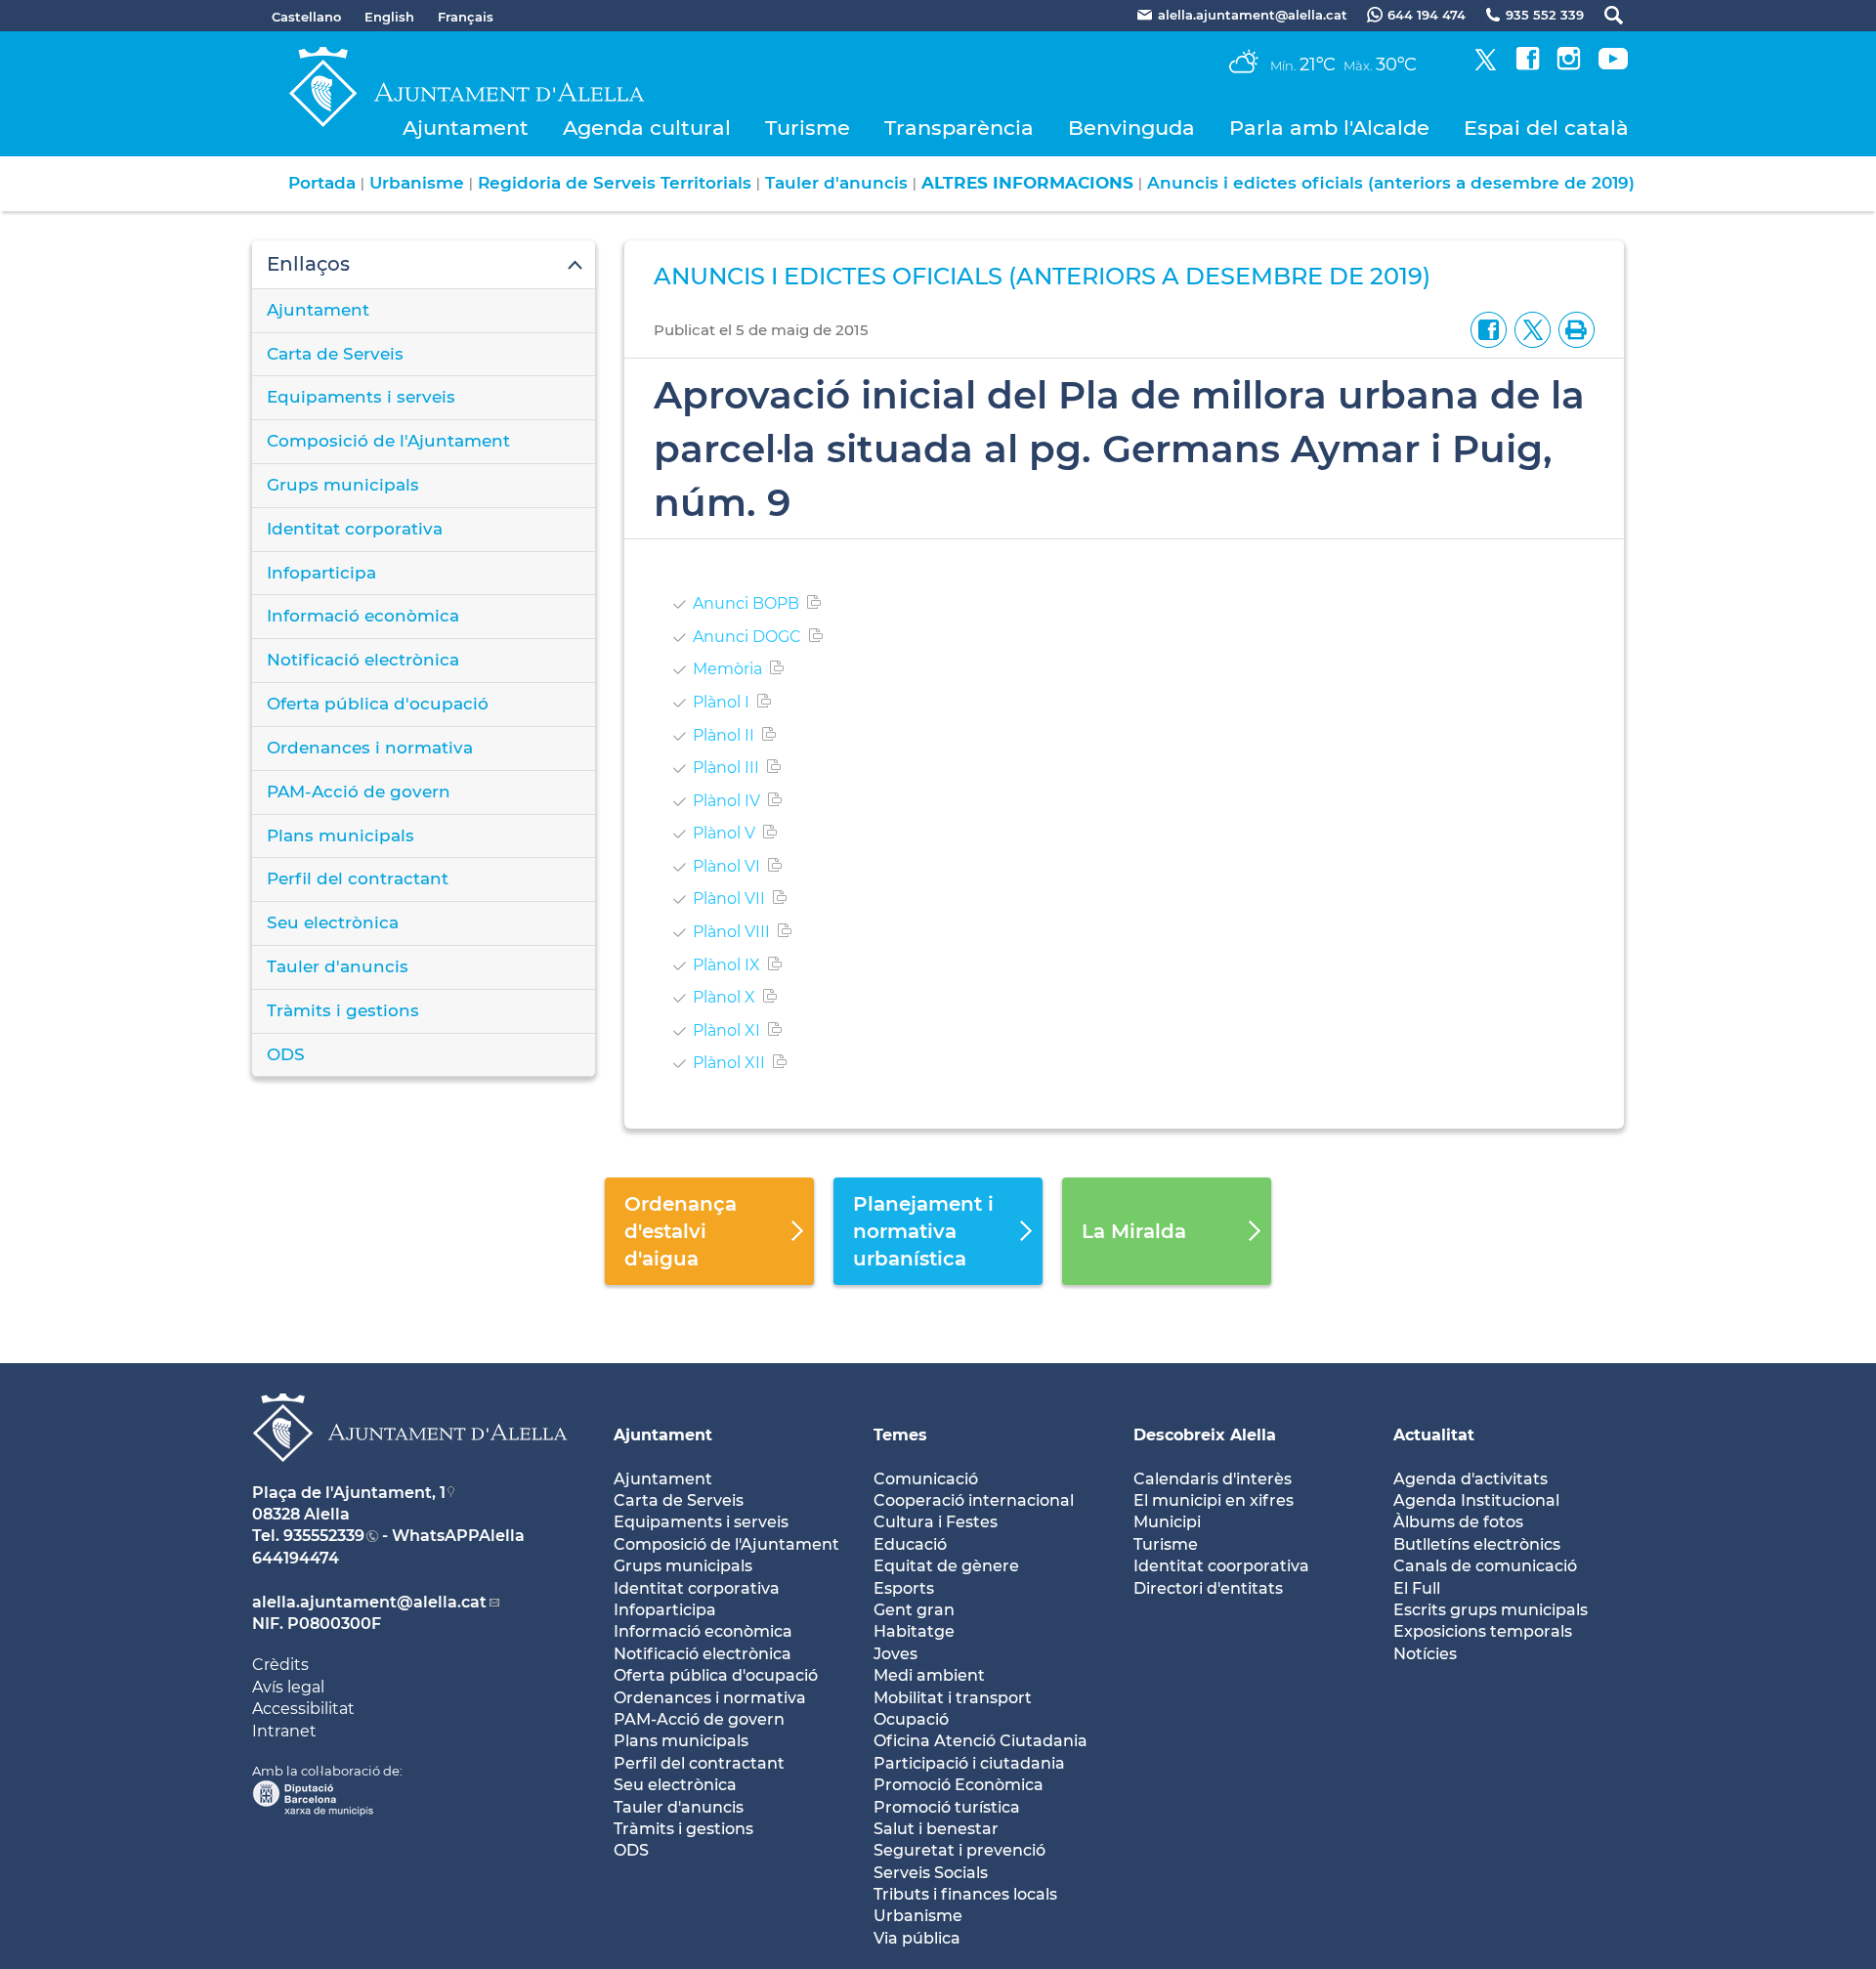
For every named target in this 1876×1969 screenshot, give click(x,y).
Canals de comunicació (1485, 1566)
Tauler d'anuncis (836, 183)
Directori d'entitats (1208, 1588)
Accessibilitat (303, 1709)
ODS (286, 1054)
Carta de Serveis (335, 354)
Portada (322, 183)
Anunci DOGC (747, 637)
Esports (904, 1588)
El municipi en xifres (1214, 1500)
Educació (910, 1544)
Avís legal (288, 1687)
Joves (895, 1654)
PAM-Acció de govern (359, 792)
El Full (1417, 1588)
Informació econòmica (363, 616)
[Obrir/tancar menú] (424, 265)
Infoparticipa (321, 573)
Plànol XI (726, 1030)
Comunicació (926, 1479)
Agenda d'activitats (1471, 1479)
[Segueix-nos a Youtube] (1613, 65)
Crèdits (280, 1665)
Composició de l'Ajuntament (388, 441)
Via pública (917, 1938)
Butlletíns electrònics (1477, 1544)
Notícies (1425, 1654)
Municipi (1167, 1522)
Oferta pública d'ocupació (378, 704)
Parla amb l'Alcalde (1329, 128)
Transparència (959, 128)
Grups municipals (343, 485)
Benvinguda (1131, 128)
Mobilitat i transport (953, 1698)
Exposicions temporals (1483, 1631)
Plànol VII (729, 899)
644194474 (296, 1558)
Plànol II (724, 735)
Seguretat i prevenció (959, 1850)
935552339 (324, 1536)
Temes (900, 1435)
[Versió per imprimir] (1573, 329)
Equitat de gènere (946, 1566)
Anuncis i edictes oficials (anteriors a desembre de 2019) (1391, 183)
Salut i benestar (936, 1829)
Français (466, 17)
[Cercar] (1604, 15)
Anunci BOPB (746, 603)
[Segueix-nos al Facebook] (1528, 65)
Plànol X (724, 997)
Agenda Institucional (1476, 1500)
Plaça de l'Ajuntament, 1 (349, 1493)
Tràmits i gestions (343, 1010)
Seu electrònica (333, 922)
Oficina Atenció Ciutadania (981, 1741)
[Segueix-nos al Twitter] (1486, 65)
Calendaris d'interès (1213, 1479)
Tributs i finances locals (965, 1894)
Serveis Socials (931, 1873)
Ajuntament (466, 128)
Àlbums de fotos (1458, 1522)
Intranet (284, 1731)
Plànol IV (726, 801)
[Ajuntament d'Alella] (410, 1477)
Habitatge (914, 1631)
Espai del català (1546, 128)
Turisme (808, 128)
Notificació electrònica (363, 660)
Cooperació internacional (974, 1500)
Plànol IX (726, 965)
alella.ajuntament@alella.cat (369, 1602)
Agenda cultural (647, 128)
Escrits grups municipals (1491, 1610)
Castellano (306, 17)
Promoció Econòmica (959, 1785)
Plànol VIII (731, 932)
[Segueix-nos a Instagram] (1569, 65)
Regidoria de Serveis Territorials (615, 183)
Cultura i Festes (936, 1522)
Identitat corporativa (355, 529)
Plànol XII (729, 1063)
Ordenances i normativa (370, 748)
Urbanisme (417, 183)
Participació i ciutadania (969, 1763)
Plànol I (721, 702)
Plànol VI (726, 866)
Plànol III (726, 768)
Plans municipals (341, 835)
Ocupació (911, 1719)
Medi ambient (929, 1675)
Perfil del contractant (358, 878)
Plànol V (724, 833)
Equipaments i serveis (361, 397)
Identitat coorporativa (1221, 1566)
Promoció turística (947, 1807)
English (389, 17)
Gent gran (914, 1610)
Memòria (727, 669)
